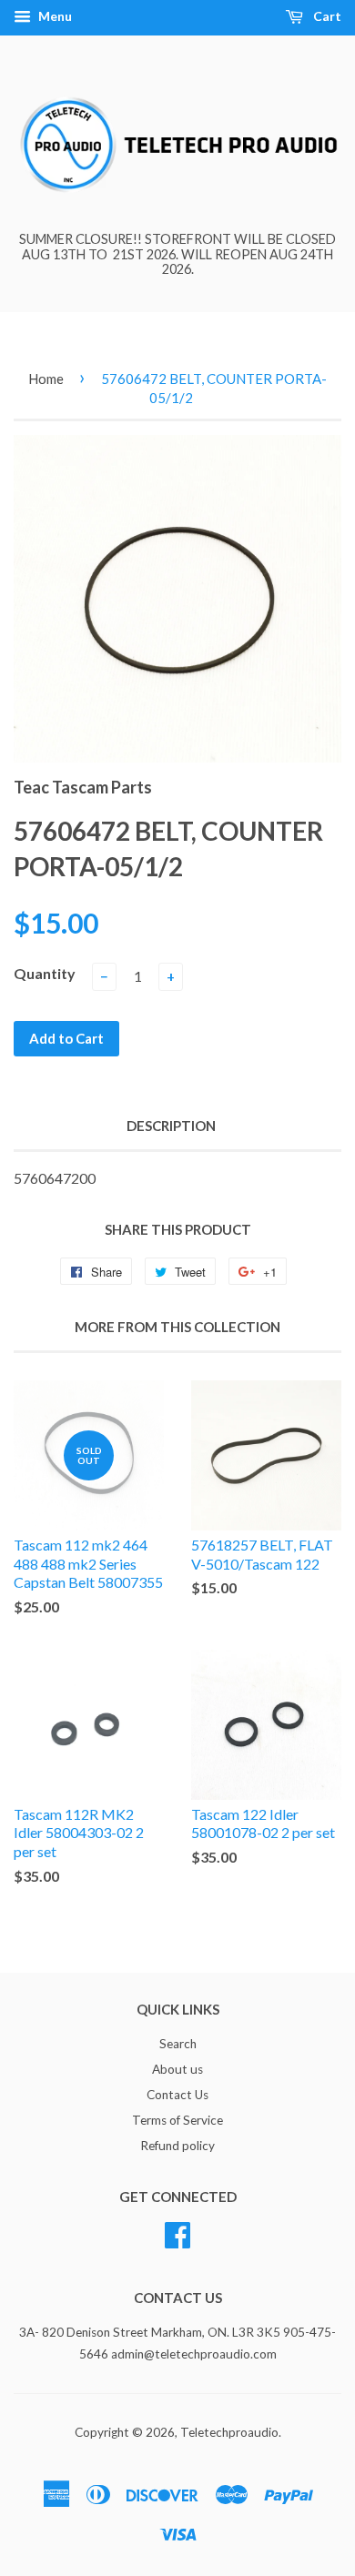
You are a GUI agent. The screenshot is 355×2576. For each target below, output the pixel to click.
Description (171, 1126)
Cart (326, 16)
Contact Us (177, 2095)
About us (177, 2069)
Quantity (45, 973)
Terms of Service (177, 2120)
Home (46, 379)
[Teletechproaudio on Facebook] (177, 2232)
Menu (54, 16)
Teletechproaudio (229, 2432)
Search (178, 2044)
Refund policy (177, 2146)
